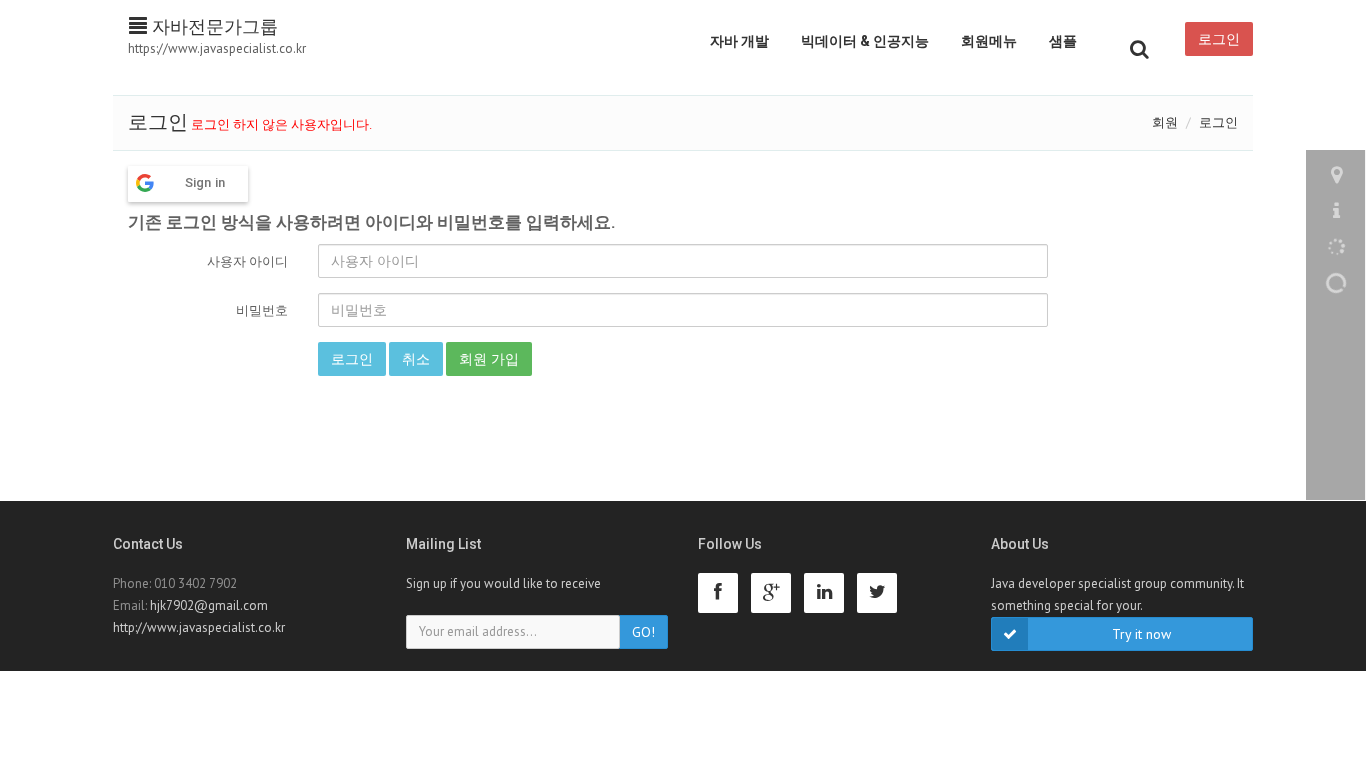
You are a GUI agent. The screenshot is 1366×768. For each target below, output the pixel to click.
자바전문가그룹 (212, 26)
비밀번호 (262, 310)
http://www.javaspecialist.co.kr (199, 627)
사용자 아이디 (247, 261)
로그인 (1219, 39)
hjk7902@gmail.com (209, 605)
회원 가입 (489, 359)
